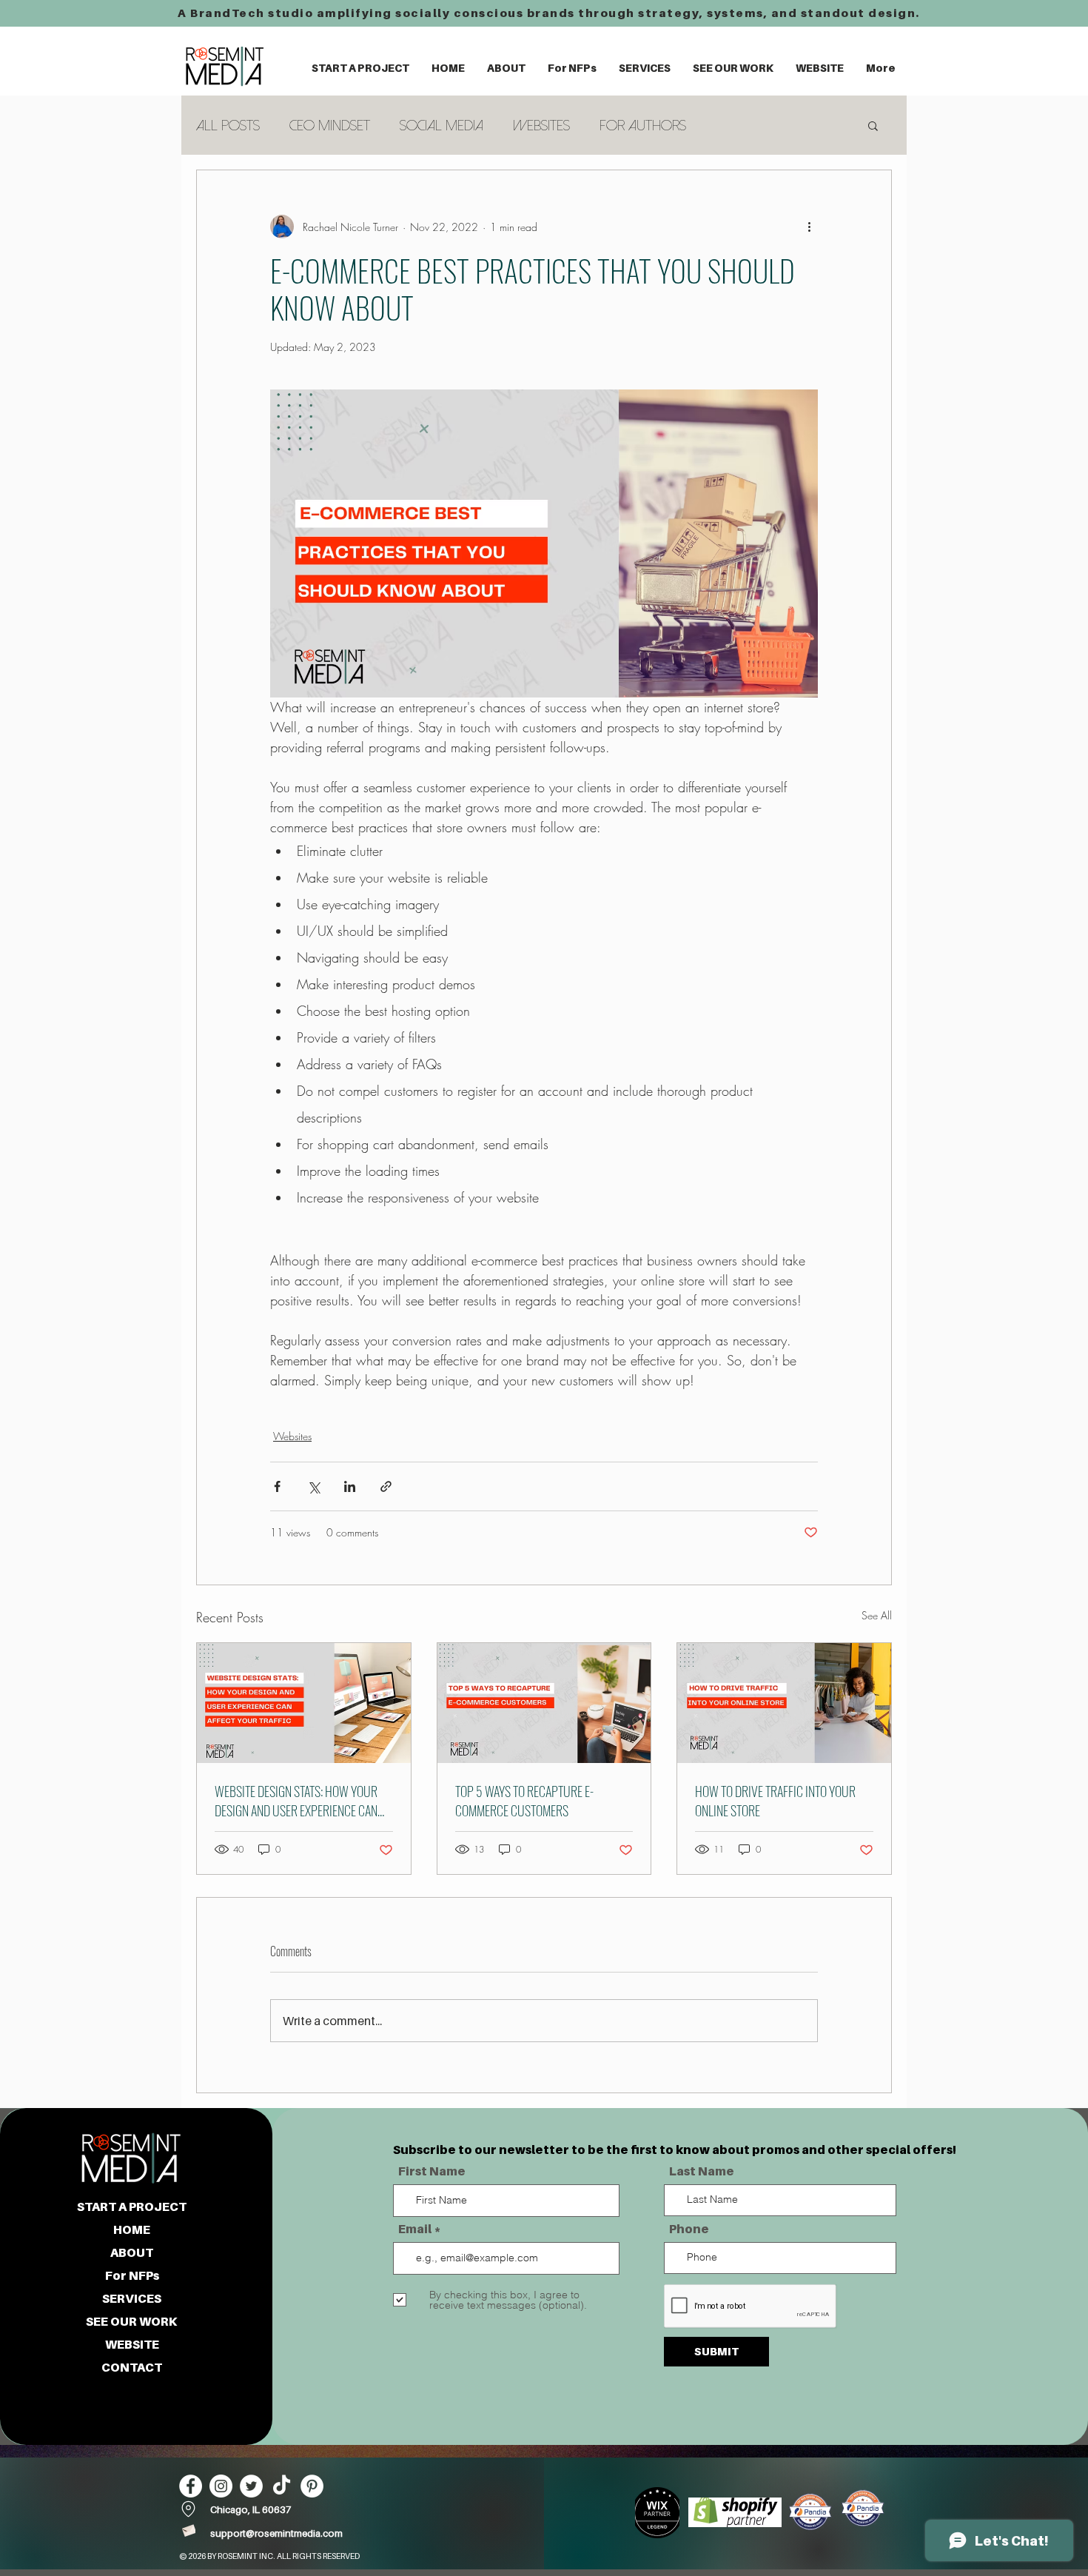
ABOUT (132, 2252)
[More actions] (809, 227)
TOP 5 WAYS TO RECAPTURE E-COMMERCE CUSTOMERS (524, 1801)
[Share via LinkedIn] (350, 1486)
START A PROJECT (132, 2207)
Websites (541, 126)
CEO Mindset (330, 126)
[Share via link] (386, 1486)
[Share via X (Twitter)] (313, 1486)
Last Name (702, 2171)
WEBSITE (132, 2344)
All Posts (228, 126)
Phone (689, 2229)
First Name (432, 2171)
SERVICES (132, 2298)
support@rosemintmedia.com (276, 2533)
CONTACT (132, 2367)
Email (415, 2229)
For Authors (643, 126)
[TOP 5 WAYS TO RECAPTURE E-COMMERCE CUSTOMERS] (544, 1703)
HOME (132, 2229)
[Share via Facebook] (277, 1486)
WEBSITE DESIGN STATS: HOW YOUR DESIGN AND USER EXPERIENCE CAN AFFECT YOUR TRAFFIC (296, 1801)
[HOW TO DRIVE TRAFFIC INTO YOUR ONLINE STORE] (784, 1703)
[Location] (189, 2509)
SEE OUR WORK (132, 2321)
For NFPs (132, 2275)
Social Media (441, 126)
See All (877, 1615)
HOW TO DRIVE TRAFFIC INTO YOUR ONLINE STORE (775, 1801)
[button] (506, 68)
